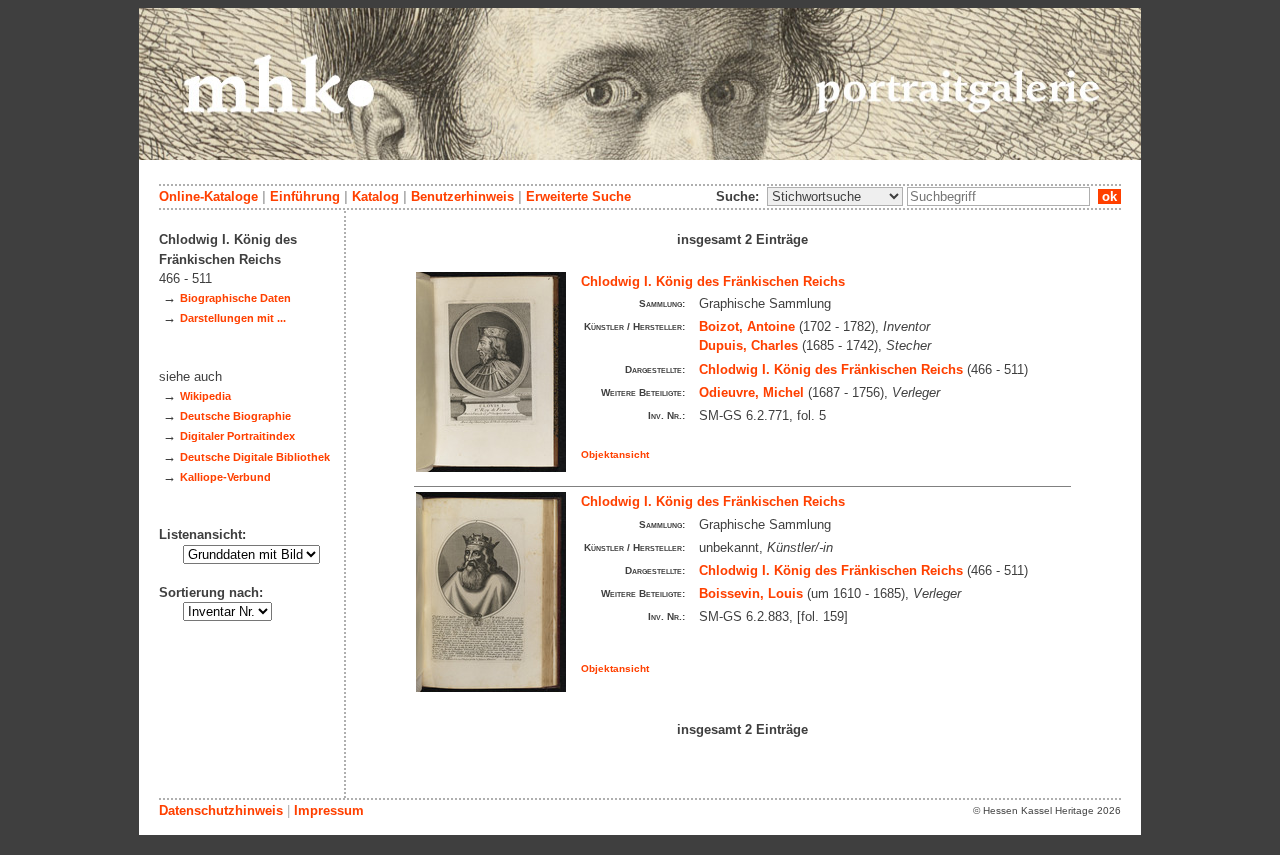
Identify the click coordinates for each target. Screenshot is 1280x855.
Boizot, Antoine (747, 326)
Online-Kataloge (208, 196)
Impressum (329, 810)
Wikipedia (205, 396)
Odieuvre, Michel (751, 392)
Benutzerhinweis (462, 196)
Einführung (305, 196)
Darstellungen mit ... (233, 318)
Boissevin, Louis (751, 593)
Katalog (375, 196)
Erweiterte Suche (578, 196)
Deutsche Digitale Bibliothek (255, 457)
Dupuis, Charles (748, 345)
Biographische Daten (235, 298)
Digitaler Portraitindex (237, 436)
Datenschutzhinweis (221, 810)
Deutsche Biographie (235, 416)
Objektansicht (615, 454)
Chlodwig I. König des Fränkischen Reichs (713, 281)
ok (1109, 196)
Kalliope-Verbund (225, 477)
